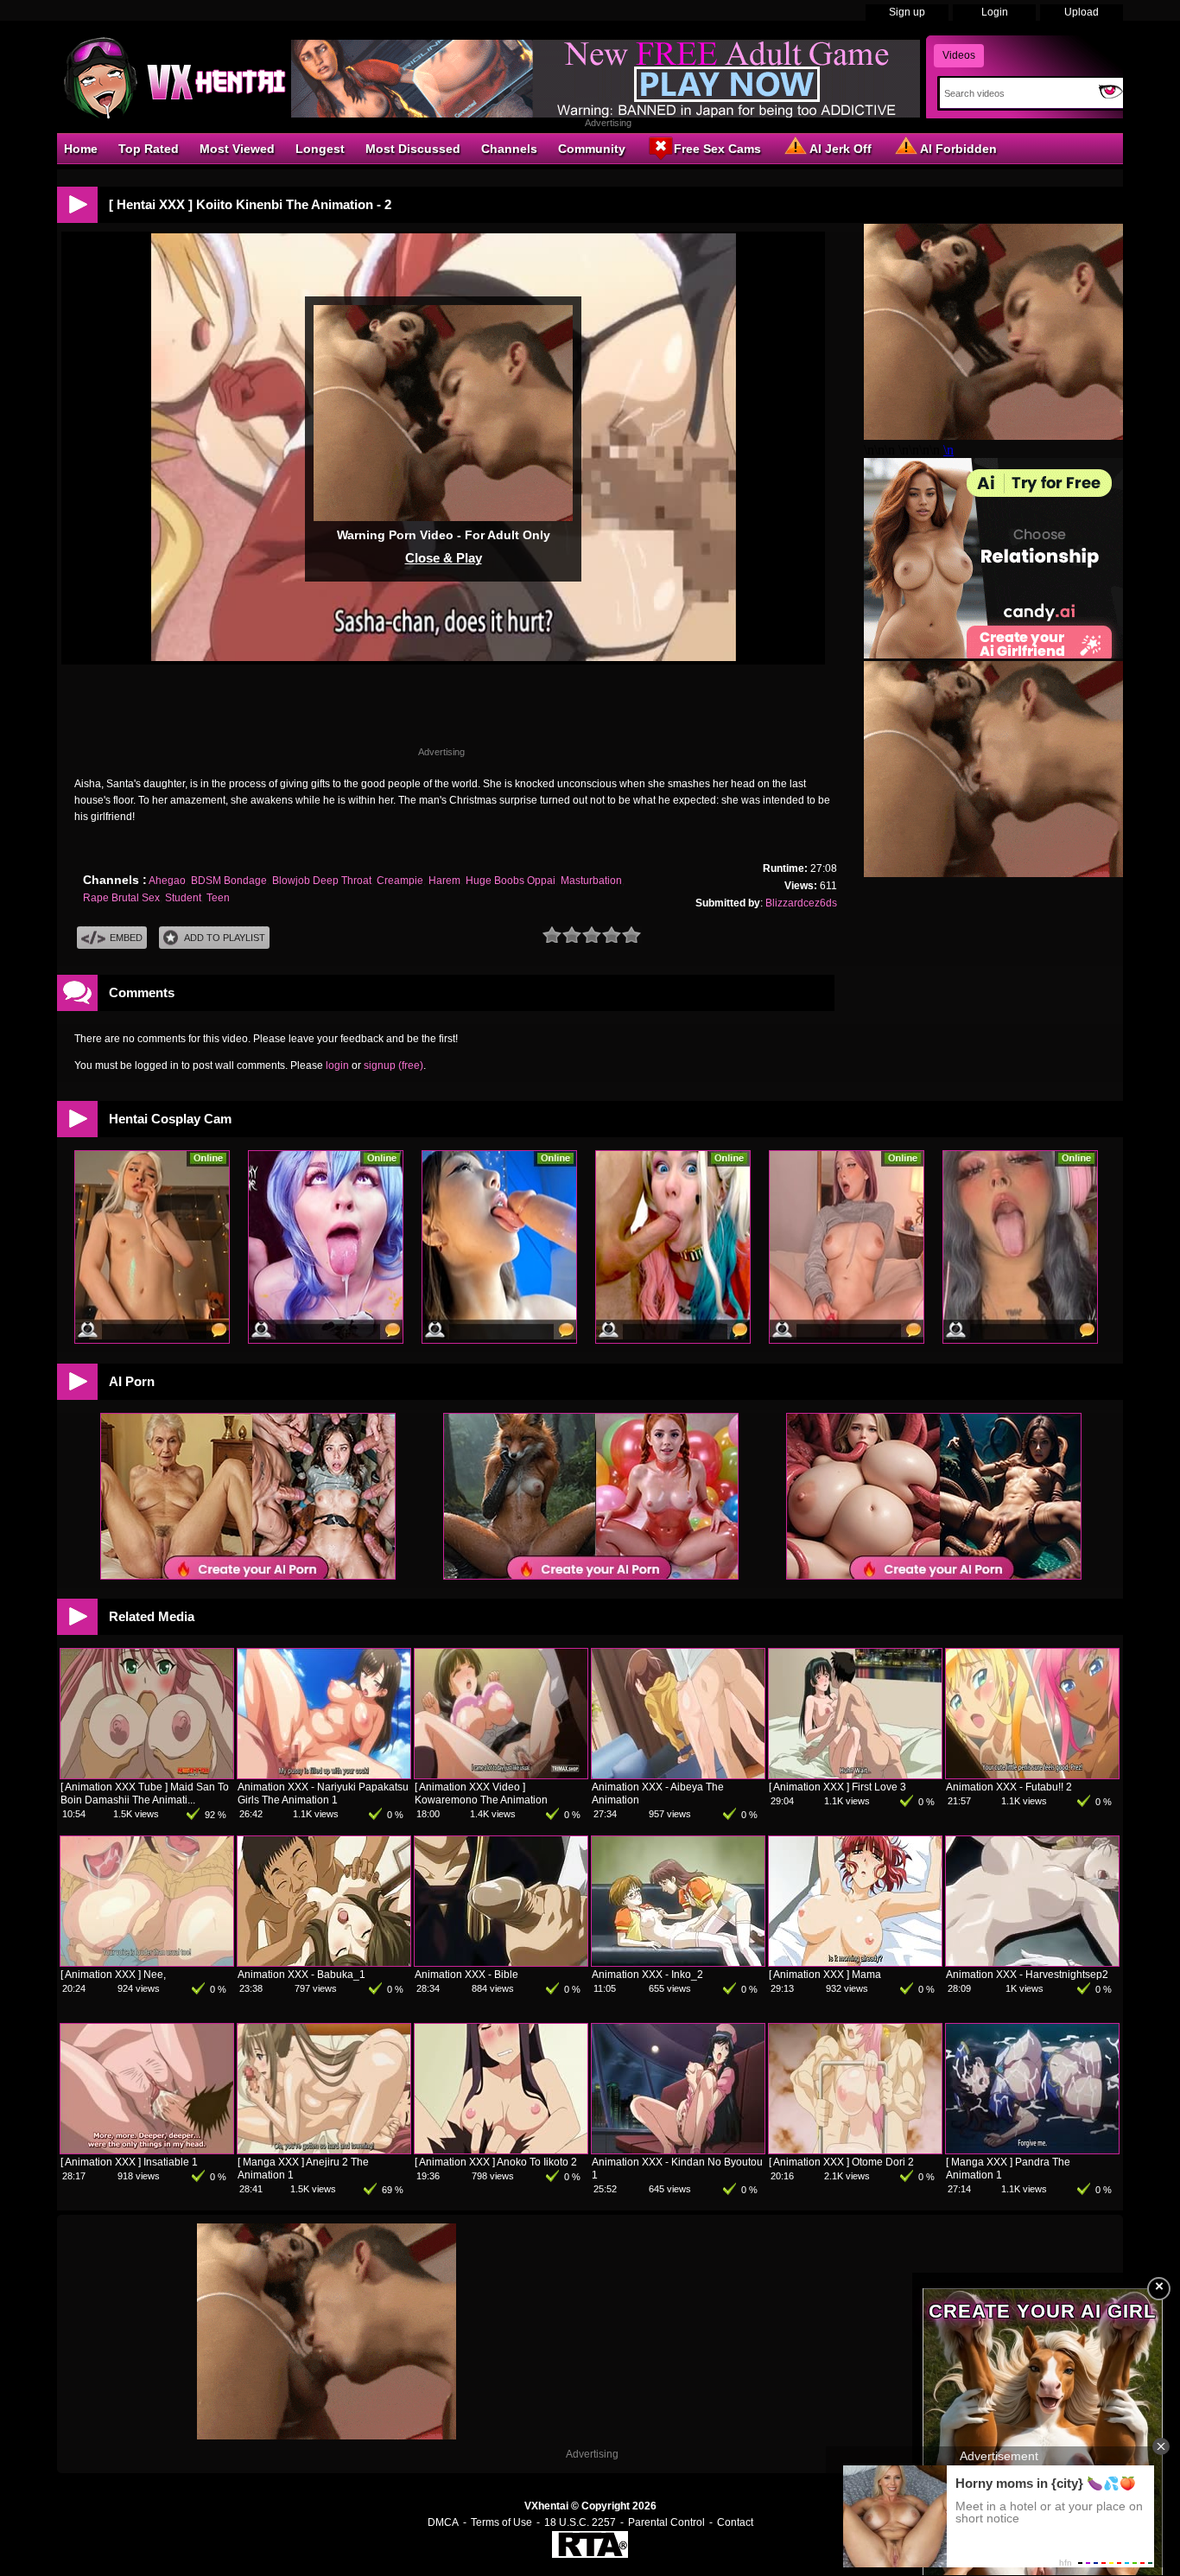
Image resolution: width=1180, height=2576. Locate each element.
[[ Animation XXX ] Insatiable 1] (147, 2150)
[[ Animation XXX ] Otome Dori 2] (855, 2150)
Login (995, 12)
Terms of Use (501, 2522)
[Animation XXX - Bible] (501, 1962)
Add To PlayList (225, 938)
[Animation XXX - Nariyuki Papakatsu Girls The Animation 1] (324, 1775)
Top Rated (149, 149)
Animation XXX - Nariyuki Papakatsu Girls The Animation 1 (323, 1794)
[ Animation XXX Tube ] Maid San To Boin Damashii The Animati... (145, 1794)
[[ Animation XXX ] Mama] (855, 1962)
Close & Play (444, 558)
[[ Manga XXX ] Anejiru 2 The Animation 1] (324, 2150)
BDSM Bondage (229, 881)
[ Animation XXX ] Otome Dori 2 (841, 2162)
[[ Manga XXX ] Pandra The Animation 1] (1032, 2150)
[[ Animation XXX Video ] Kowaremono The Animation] (501, 1775)
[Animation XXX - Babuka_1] (324, 1962)
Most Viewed (237, 149)
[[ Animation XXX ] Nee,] (147, 1962)
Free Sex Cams (717, 149)
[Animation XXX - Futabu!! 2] (1032, 1775)
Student (183, 898)
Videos (959, 55)
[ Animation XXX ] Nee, (113, 1975)
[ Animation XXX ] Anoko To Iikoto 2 (496, 2162)
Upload (1082, 12)
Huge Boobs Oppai (511, 881)
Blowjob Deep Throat (322, 881)
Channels (509, 149)
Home (81, 149)
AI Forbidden (958, 149)
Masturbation (591, 881)
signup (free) (393, 1065)
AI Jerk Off (841, 149)
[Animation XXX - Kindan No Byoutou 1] (678, 2150)
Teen (218, 898)
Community (592, 149)
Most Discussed (413, 149)
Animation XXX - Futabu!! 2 (1009, 1787)
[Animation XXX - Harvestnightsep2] (1032, 1962)
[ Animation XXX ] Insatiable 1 (129, 2162)
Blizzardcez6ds (801, 903)
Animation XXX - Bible (466, 1975)
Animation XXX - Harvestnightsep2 (1027, 1975)
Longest (320, 149)
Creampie (400, 881)
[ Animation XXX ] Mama (825, 1975)
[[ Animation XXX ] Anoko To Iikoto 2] (501, 2150)
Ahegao (167, 881)
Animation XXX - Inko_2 (647, 1975)
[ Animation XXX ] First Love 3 (837, 1787)
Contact (735, 2522)
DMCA (443, 2522)
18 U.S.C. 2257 (580, 2522)
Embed (126, 938)
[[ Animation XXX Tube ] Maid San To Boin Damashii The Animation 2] (147, 1775)
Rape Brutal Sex (121, 898)
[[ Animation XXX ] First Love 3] (855, 1775)
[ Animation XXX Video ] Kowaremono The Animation (481, 1794)
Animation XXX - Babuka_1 (301, 1975)
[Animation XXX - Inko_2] (678, 1962)
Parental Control (666, 2522)
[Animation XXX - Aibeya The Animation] (678, 1775)
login (337, 1065)
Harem (444, 881)
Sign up (907, 12)
